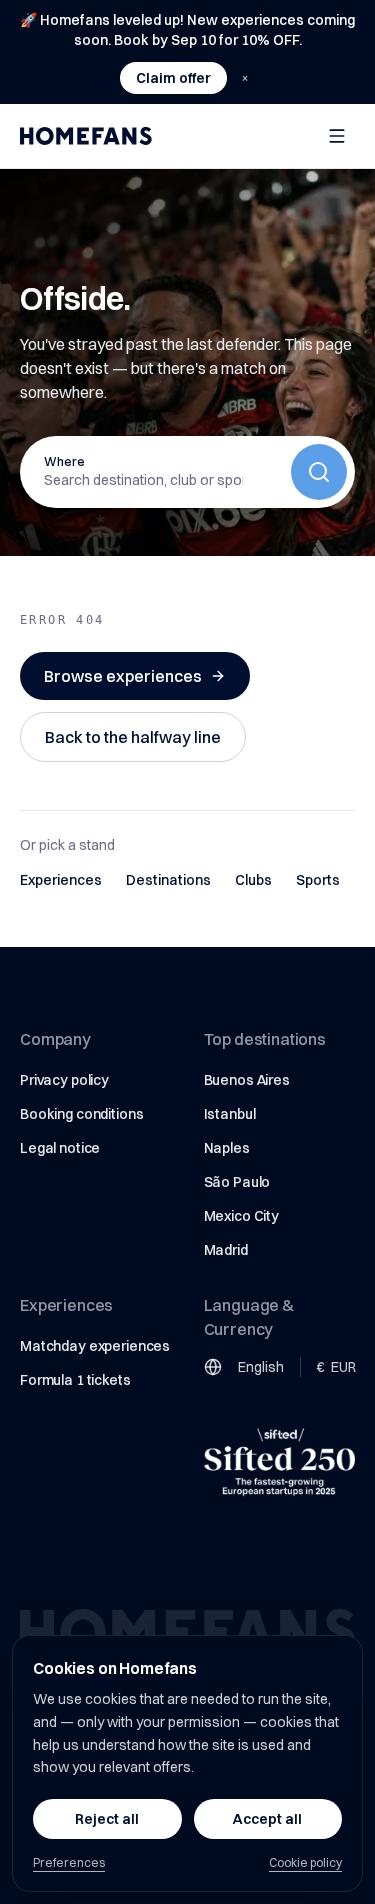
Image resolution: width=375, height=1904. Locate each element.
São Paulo (237, 1182)
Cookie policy (305, 1862)
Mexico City (241, 1216)
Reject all (107, 1819)
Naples (227, 1148)
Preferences (69, 1862)
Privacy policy (64, 1080)
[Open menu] (337, 136)
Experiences (61, 880)
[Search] (319, 472)
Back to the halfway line (133, 737)
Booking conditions (81, 1114)
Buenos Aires (247, 1080)
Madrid (226, 1250)
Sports (318, 880)
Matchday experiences (95, 1346)
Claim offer (173, 78)
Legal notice (60, 1148)
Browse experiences (123, 676)
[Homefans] (86, 136)
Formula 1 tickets (75, 1380)
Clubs (253, 880)
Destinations (168, 880)
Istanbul (230, 1114)
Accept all (267, 1819)
